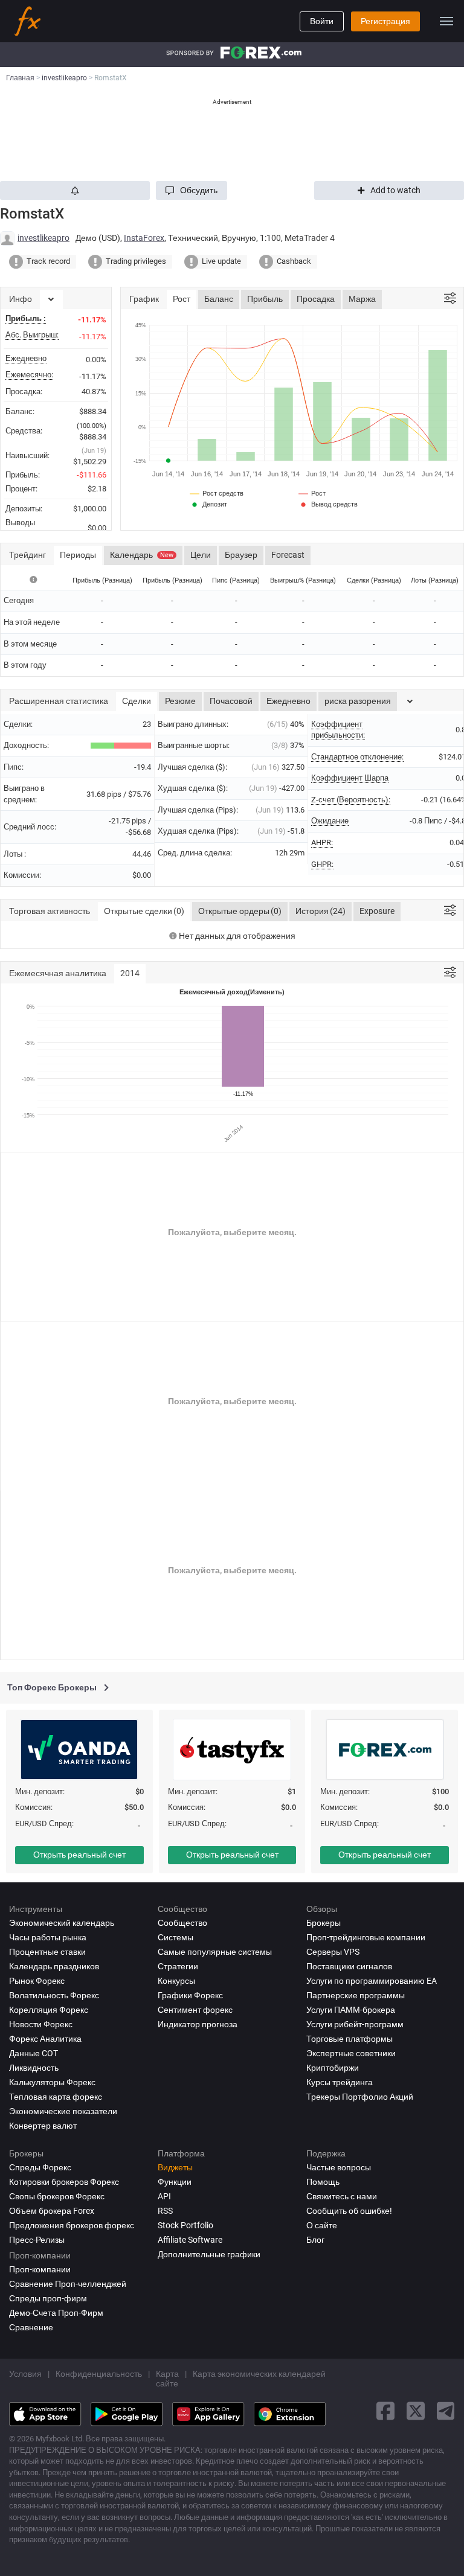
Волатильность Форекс (54, 1995)
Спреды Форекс (40, 2167)
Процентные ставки (47, 1952)
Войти (322, 21)
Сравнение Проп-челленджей (68, 2284)
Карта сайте (167, 2379)
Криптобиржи (333, 2068)
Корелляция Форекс (49, 2010)
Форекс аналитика (45, 2039)
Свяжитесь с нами (342, 2196)
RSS (165, 2211)
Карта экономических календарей (259, 2374)
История (321, 911)
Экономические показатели (63, 2111)
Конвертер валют (43, 2126)
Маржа (362, 299)
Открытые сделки (144, 911)
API (164, 2196)
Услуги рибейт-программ (355, 2024)
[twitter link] (416, 2411)
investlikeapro (43, 238)
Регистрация (385, 21)
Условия (25, 2374)
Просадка (316, 299)
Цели (201, 555)
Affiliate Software (190, 2240)
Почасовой (231, 701)
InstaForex (144, 238)
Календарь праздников (54, 1966)
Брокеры (324, 1923)
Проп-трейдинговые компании (366, 1937)
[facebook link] (385, 2411)
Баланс (219, 299)
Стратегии (178, 1966)
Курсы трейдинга (340, 2082)
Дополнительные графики (209, 2254)
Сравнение (31, 2327)
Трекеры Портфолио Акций (360, 2097)
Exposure (377, 911)
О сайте (322, 2225)
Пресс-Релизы (37, 2240)
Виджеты (175, 2167)
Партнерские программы (356, 1995)
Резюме (180, 701)
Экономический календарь (62, 1923)
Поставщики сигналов (349, 1966)
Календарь (142, 555)
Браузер (241, 555)
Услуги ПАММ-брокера (351, 2010)
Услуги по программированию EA (372, 1981)
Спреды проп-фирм (48, 2298)
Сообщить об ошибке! (349, 2211)
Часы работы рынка (48, 1937)
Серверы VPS (333, 1952)
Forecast (288, 555)
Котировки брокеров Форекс (64, 2182)
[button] (192, 190)
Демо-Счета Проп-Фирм (56, 2313)
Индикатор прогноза (198, 2024)
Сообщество (182, 1923)
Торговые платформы (350, 2039)
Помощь (323, 2182)
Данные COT (34, 2053)
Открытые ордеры (240, 911)
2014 (130, 973)
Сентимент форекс (195, 2010)
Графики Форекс (190, 1995)
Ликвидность (34, 2068)
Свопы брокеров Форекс (57, 2196)
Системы (176, 1937)
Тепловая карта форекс (56, 2097)
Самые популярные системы (215, 1952)
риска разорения (358, 701)
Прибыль (265, 299)
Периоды (78, 555)
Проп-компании (40, 2269)
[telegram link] (446, 2411)
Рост (182, 299)
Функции (175, 2182)
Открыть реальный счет (79, 1855)
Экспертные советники (351, 2053)
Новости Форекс (41, 2024)
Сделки (137, 701)
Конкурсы (176, 1981)
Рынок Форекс (37, 1981)
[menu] (446, 21)
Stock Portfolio (185, 2225)
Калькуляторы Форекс (52, 2082)
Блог (315, 2240)
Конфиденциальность (99, 2374)
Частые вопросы (339, 2167)
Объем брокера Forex (52, 2211)
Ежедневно (288, 701)
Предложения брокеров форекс (72, 2225)
